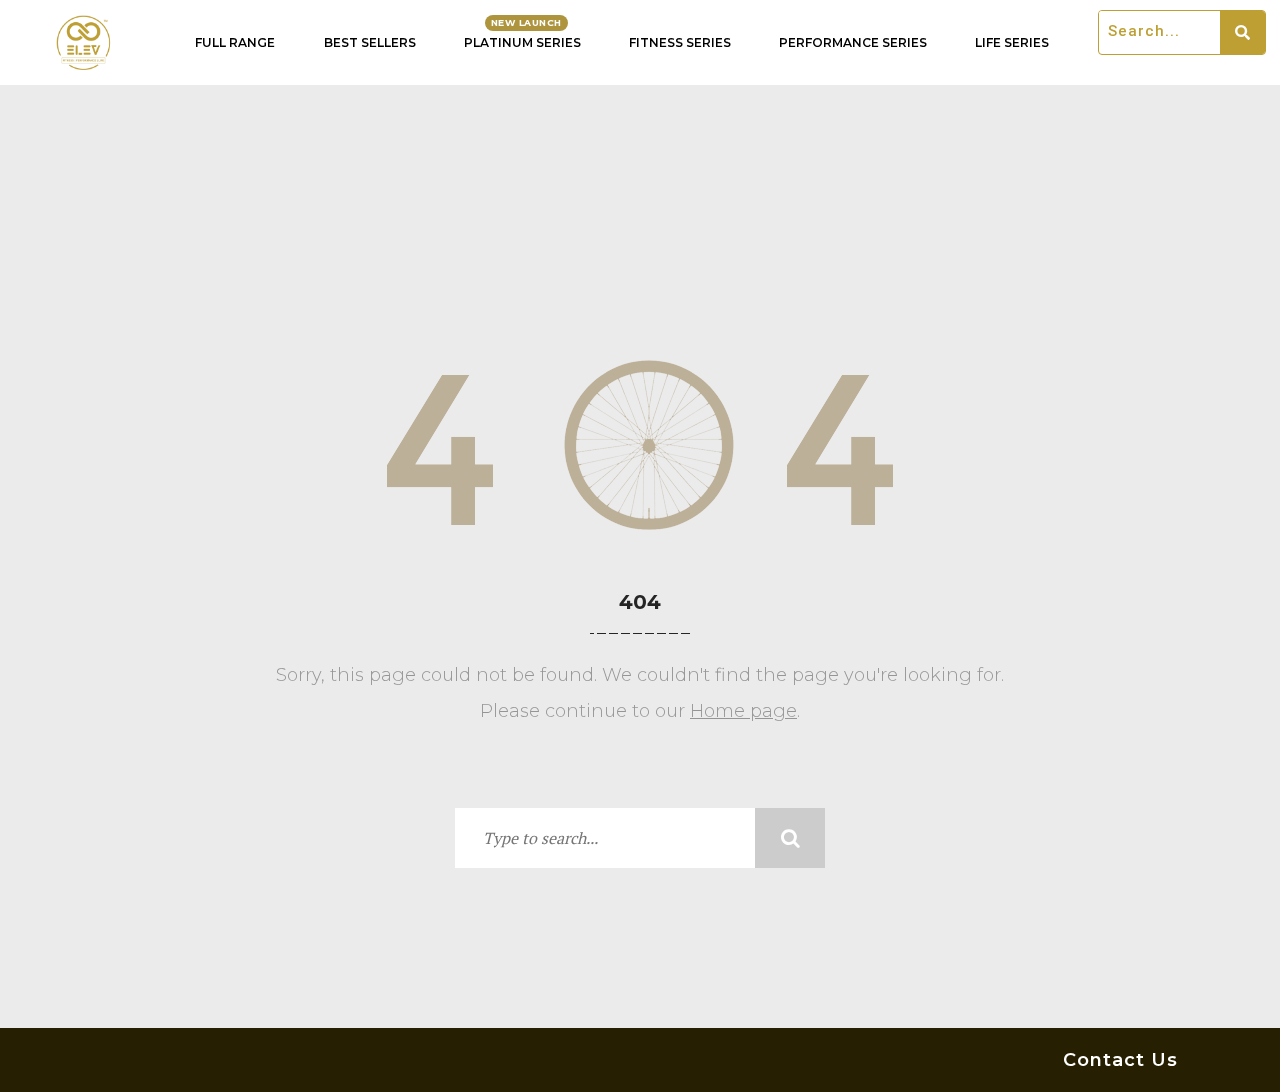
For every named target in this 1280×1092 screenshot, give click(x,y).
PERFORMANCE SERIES (853, 42)
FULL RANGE (235, 42)
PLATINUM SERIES (522, 42)
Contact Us (1120, 1060)
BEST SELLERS (370, 42)
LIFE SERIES (1012, 42)
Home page (743, 711)
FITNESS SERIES (680, 42)
